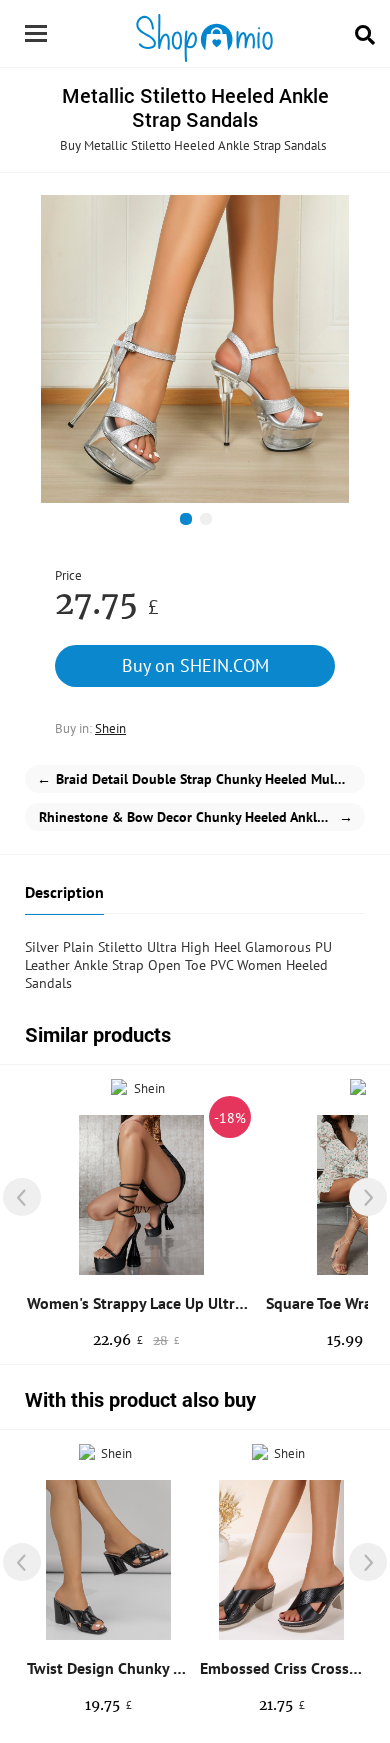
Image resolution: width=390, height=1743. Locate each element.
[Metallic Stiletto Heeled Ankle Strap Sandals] (195, 349)
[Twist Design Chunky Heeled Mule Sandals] (108, 1560)
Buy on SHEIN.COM (195, 665)
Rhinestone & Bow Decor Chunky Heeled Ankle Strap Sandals (201, 817)
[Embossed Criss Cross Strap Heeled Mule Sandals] (281, 1560)
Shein (110, 728)
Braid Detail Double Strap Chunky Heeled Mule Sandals (200, 779)
